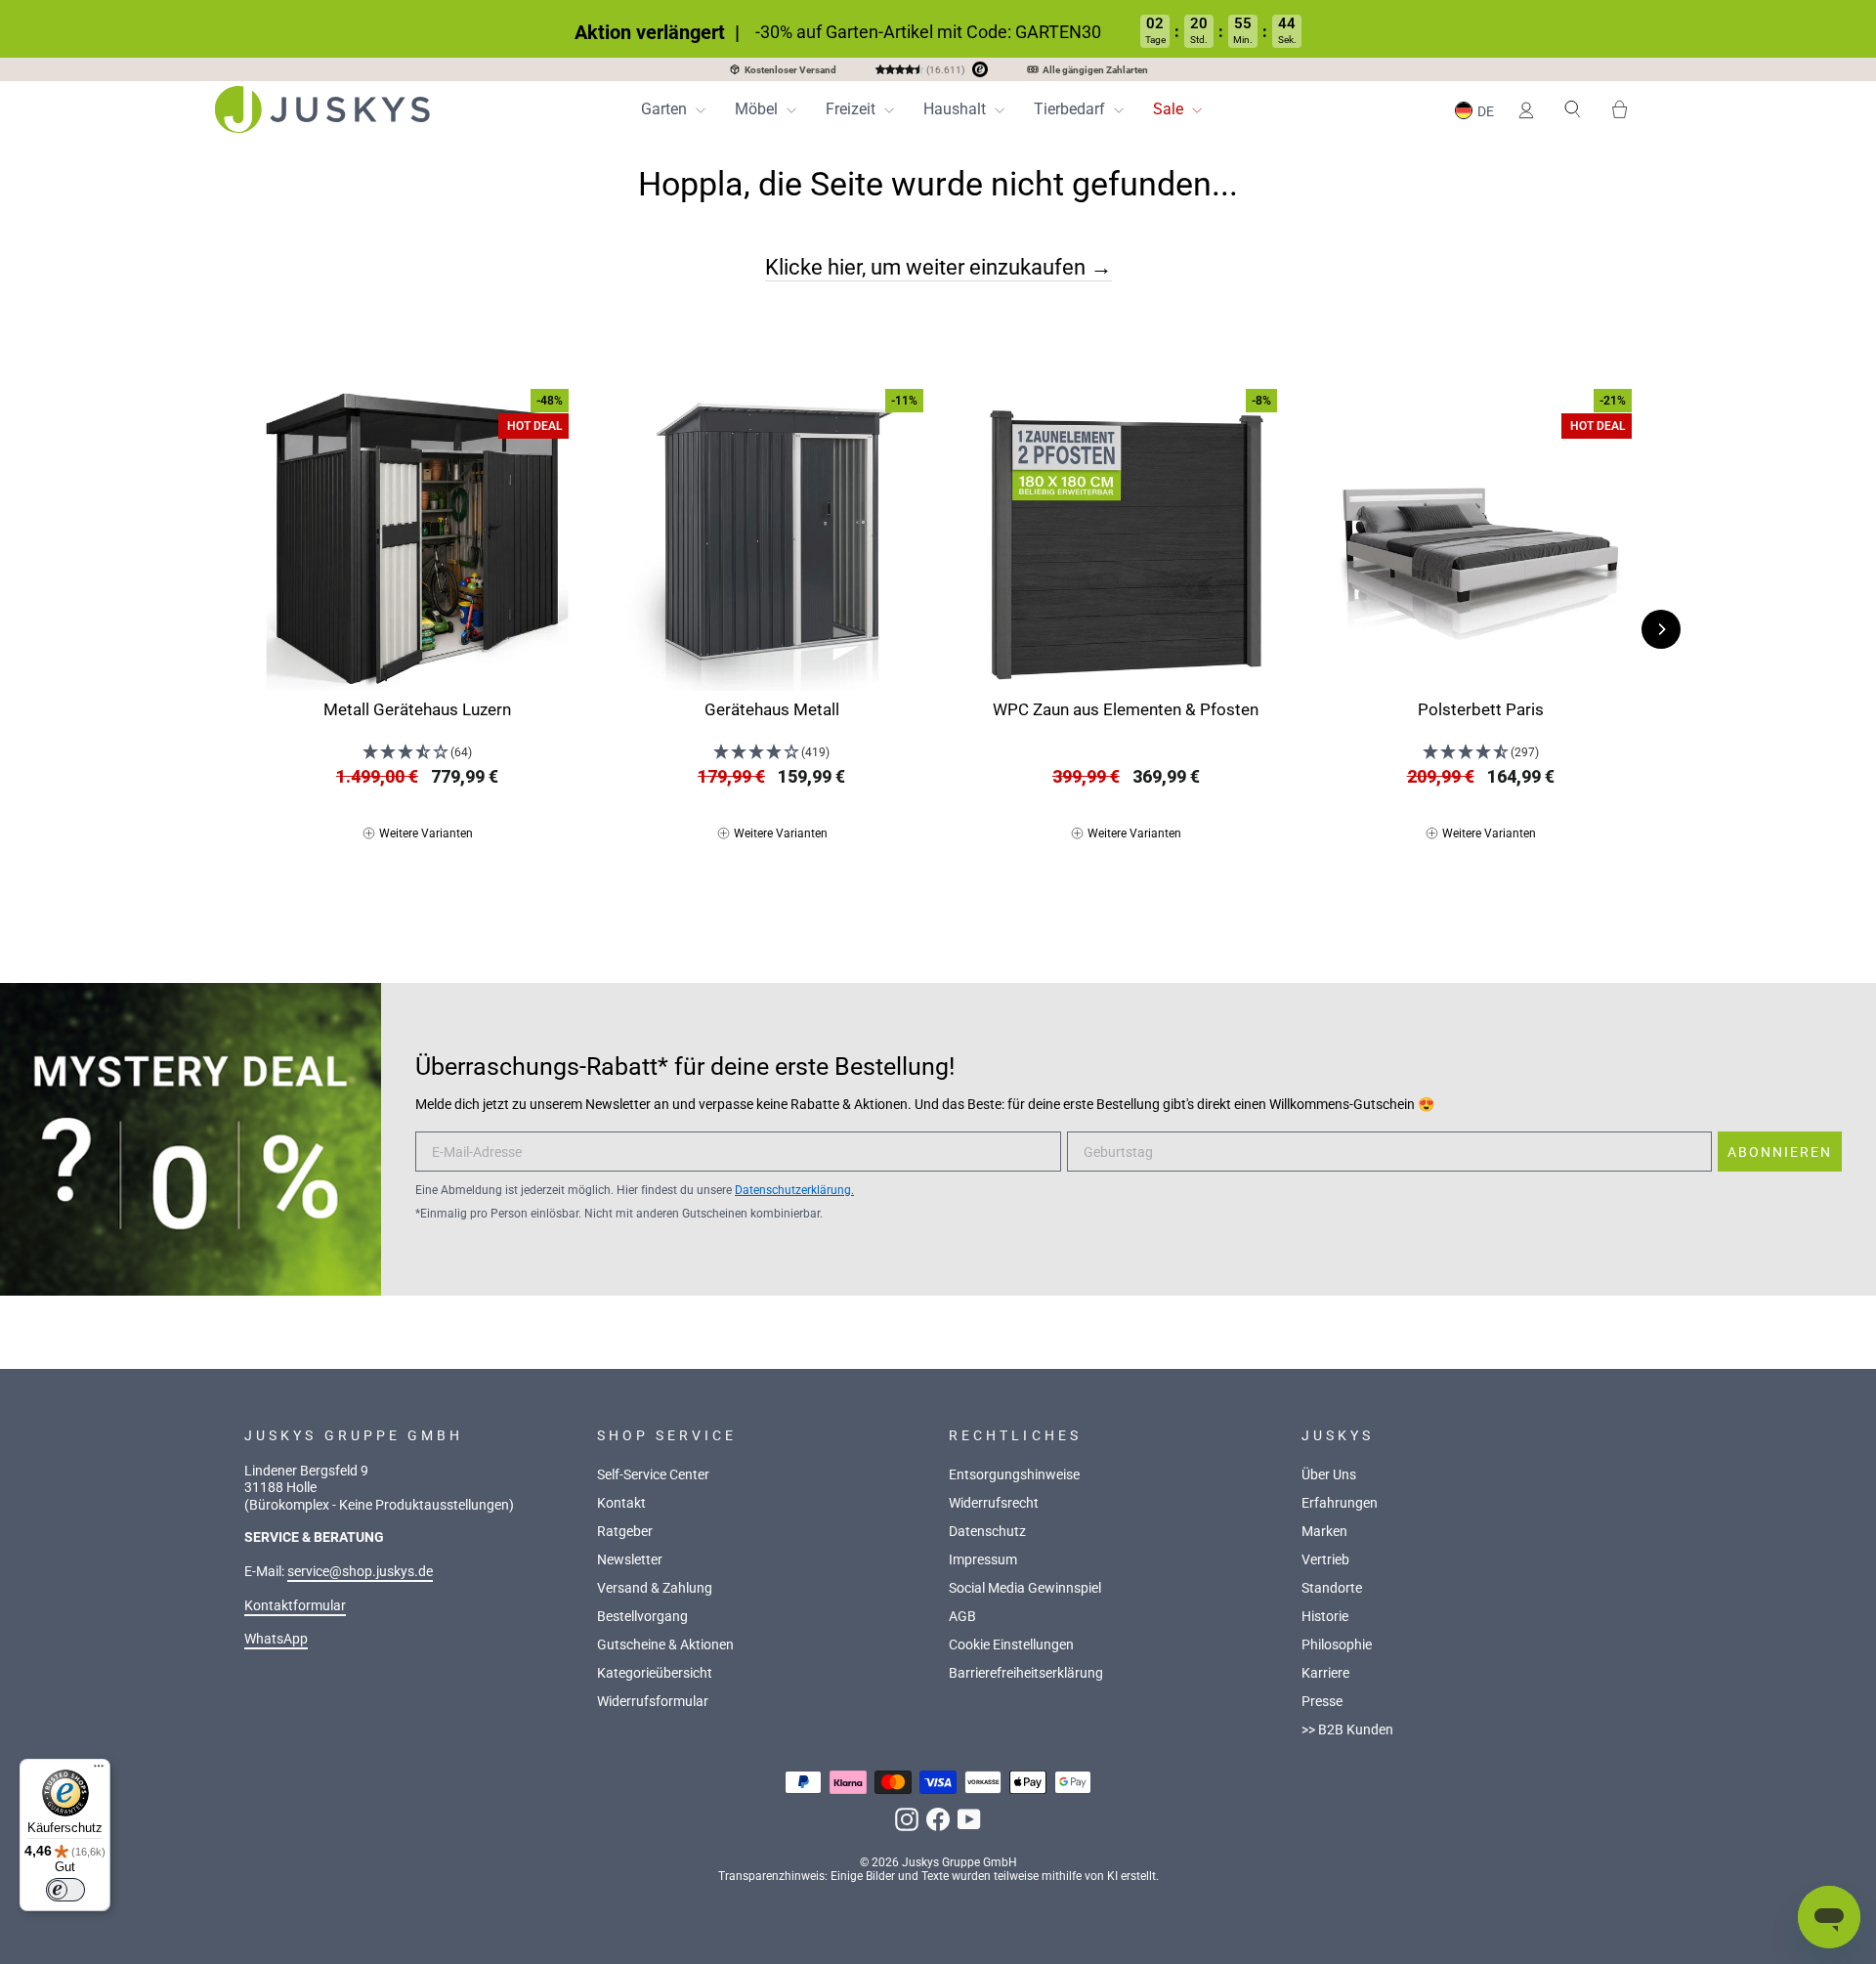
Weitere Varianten (426, 833)
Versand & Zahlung (655, 1588)
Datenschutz (987, 1532)
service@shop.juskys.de (360, 1572)
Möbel (758, 109)
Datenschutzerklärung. (794, 1190)
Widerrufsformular (653, 1702)
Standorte (1332, 1588)
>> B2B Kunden (1347, 1730)
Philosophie (1337, 1645)
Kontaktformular (295, 1606)
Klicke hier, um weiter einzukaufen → (938, 267)
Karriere (1325, 1673)
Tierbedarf (1071, 109)
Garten (666, 109)
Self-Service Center (653, 1475)
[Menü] (99, 1771)
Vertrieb (1325, 1560)
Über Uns (1329, 1475)
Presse (1322, 1702)
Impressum (983, 1560)
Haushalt (957, 109)
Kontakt (621, 1503)
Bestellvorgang (642, 1617)
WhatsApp (276, 1639)
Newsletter (630, 1560)
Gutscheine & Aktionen (665, 1645)
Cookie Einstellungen (1011, 1645)
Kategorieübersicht (655, 1673)
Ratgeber (625, 1532)
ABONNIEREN (1780, 1152)
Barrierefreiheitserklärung (1026, 1673)
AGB (962, 1617)
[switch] (65, 1890)
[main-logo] (322, 109)
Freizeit (853, 109)
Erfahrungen (1340, 1503)
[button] (1477, 110)
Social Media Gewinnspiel (1025, 1588)
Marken (1324, 1532)
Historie (1325, 1617)
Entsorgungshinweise (1014, 1475)
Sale (1170, 109)
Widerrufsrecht (994, 1503)
